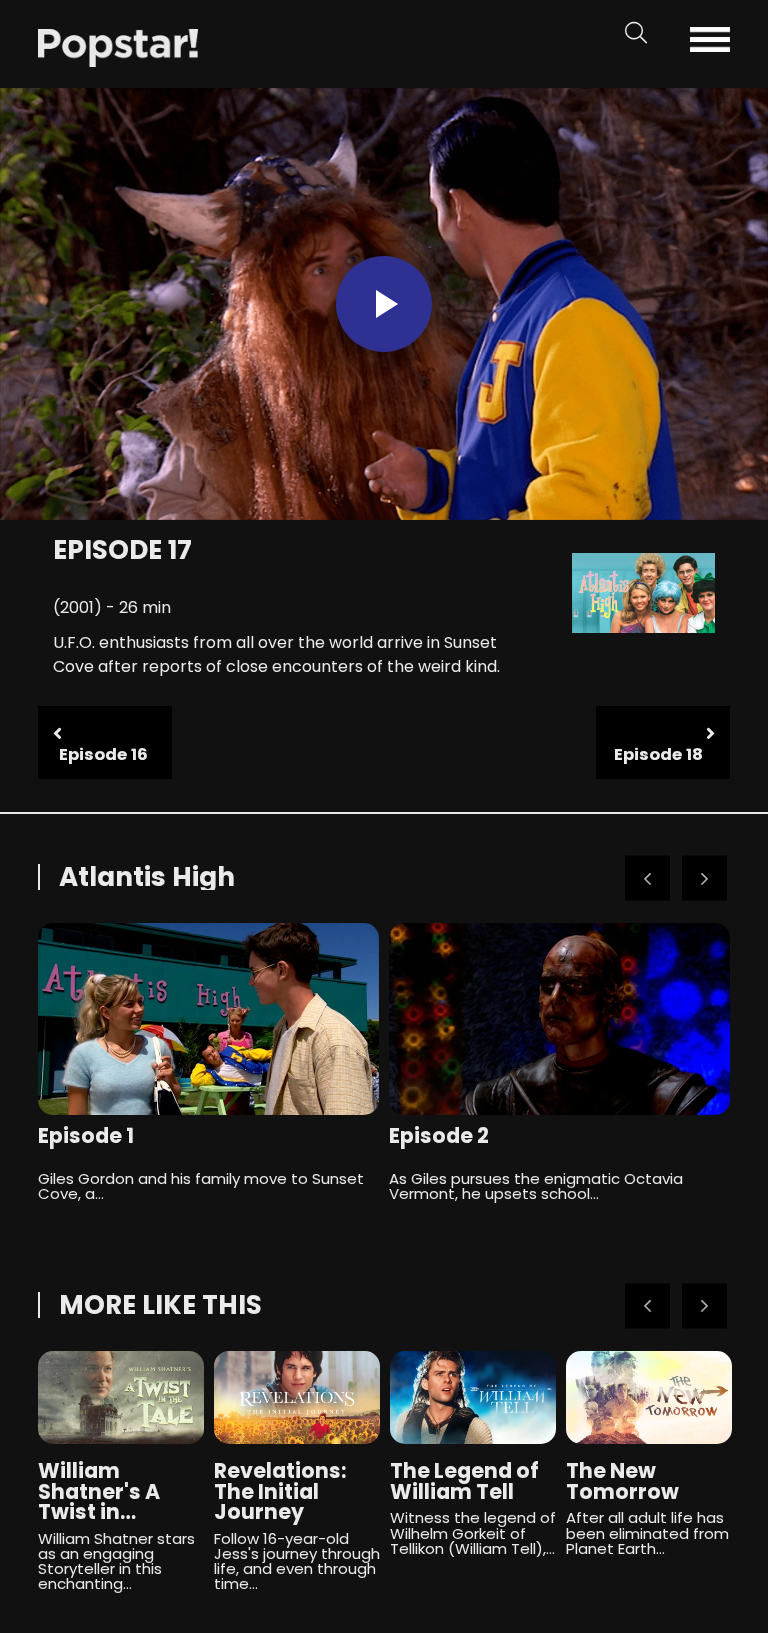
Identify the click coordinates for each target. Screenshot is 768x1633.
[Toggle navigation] (724, 40)
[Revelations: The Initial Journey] (297, 1397)
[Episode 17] (118, 46)
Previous (647, 878)
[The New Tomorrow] (649, 1397)
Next (704, 878)
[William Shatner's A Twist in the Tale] (121, 1397)
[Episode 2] (559, 1019)
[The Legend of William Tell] (473, 1397)
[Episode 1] (208, 1019)
